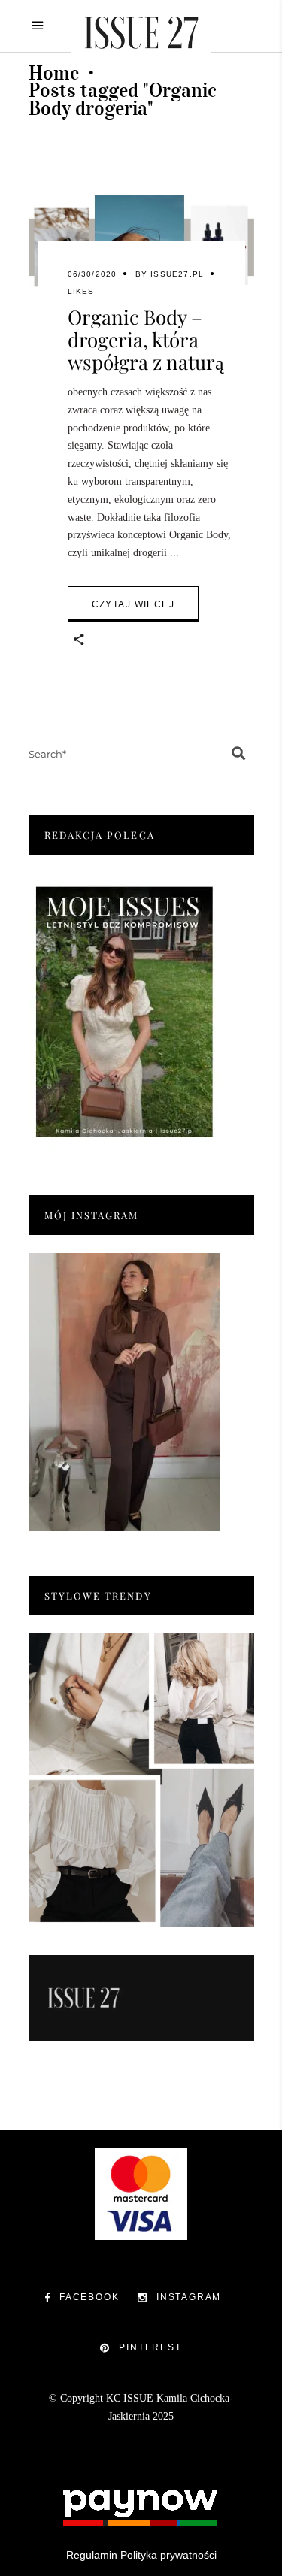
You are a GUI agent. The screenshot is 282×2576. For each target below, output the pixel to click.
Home (54, 73)
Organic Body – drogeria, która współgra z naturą (146, 339)
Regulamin (92, 2555)
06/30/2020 (92, 274)
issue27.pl (177, 274)
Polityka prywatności (168, 2555)
